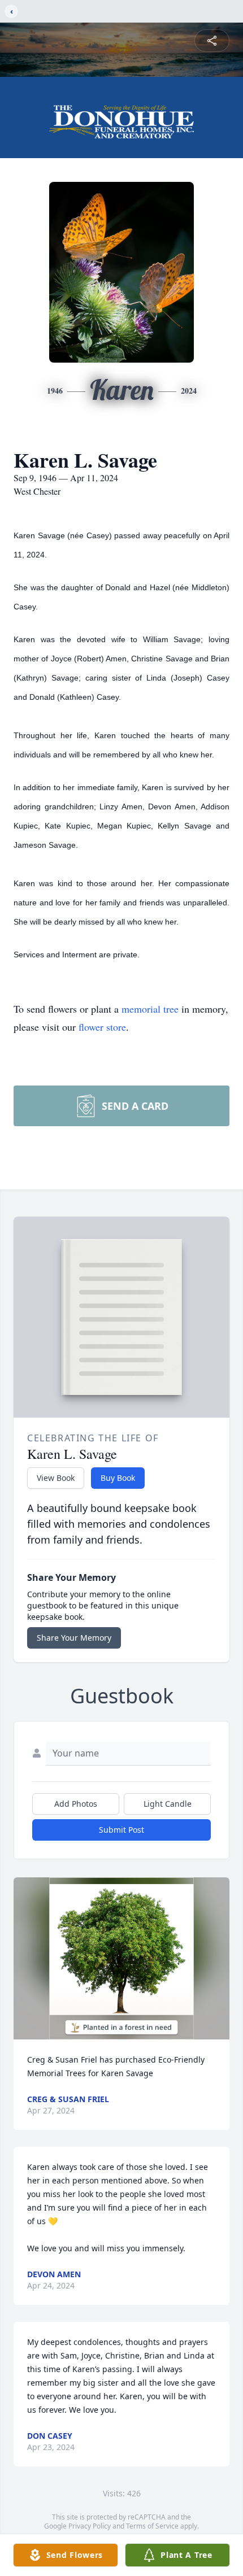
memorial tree (150, 1009)
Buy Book (118, 1478)
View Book (56, 1478)
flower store (102, 1027)
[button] (121, 1958)
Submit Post (121, 1830)
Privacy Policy (90, 2526)
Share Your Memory (74, 1638)
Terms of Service (152, 2526)
